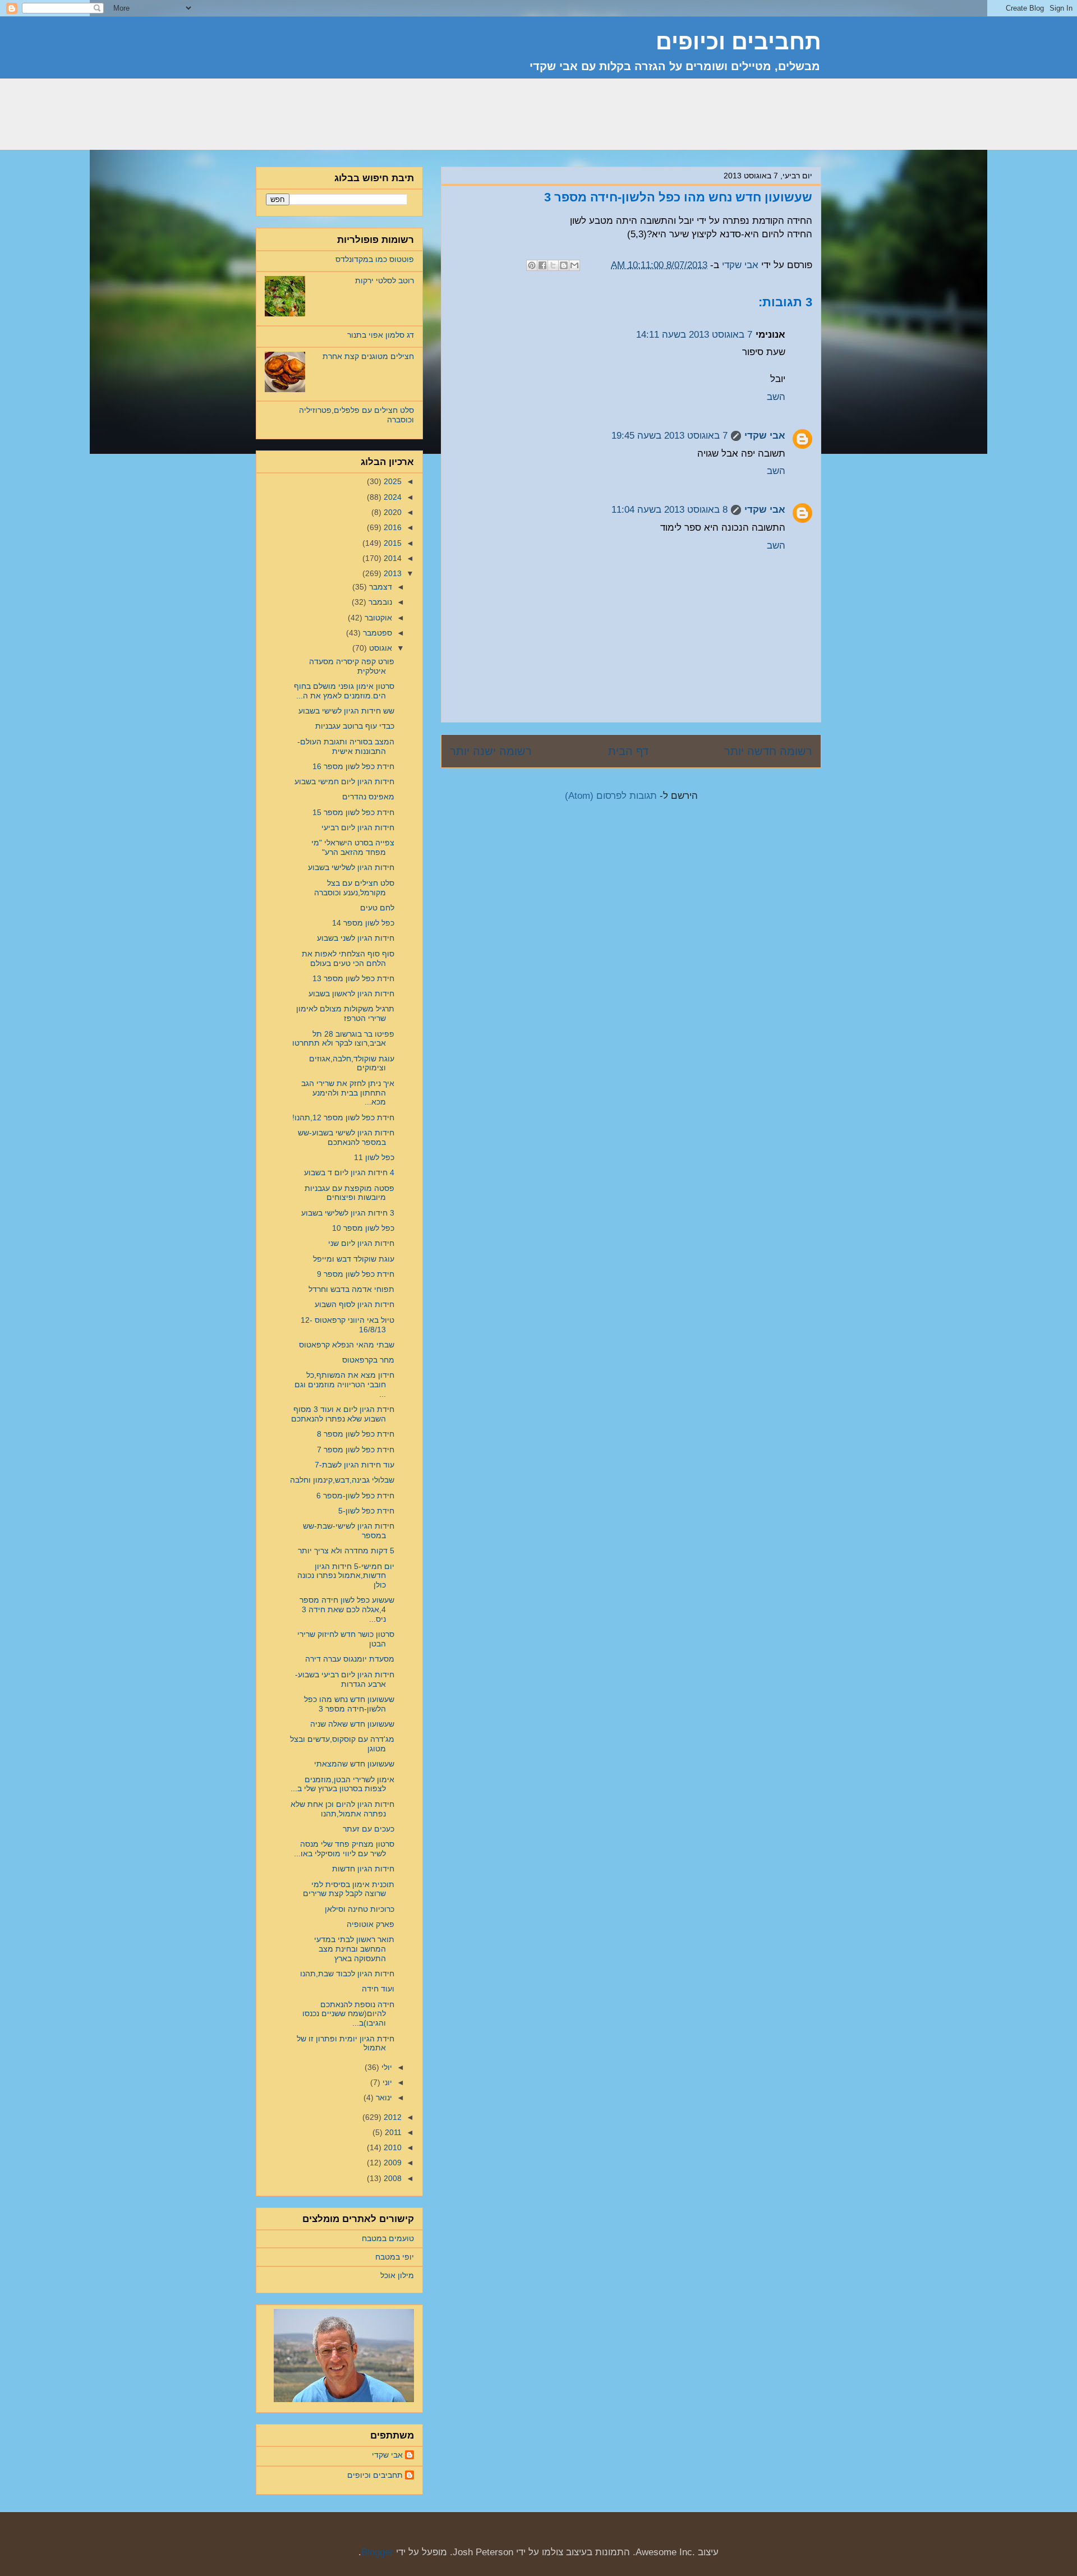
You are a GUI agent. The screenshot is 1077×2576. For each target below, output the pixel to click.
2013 (392, 573)
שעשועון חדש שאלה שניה (352, 1724)
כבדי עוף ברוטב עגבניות (355, 726)
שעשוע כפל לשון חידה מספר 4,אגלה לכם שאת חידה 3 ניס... (347, 1609)
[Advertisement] (617, 121)
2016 (392, 527)
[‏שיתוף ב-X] (553, 265)
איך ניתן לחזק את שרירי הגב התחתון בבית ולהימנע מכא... (348, 1093)
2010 (392, 2147)
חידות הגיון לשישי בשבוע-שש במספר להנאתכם (346, 1137)
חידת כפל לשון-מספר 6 (355, 1496)
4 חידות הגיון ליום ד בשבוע (349, 1172)
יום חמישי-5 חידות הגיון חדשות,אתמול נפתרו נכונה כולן (346, 1576)
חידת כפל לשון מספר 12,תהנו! (343, 1117)
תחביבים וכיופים (375, 2475)
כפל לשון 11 (374, 1157)
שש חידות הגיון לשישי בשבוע (346, 711)
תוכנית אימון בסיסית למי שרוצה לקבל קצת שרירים (349, 1889)
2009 (392, 2163)
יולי (386, 2067)
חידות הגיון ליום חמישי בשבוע (344, 781)
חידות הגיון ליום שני (361, 1243)
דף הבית (628, 751)
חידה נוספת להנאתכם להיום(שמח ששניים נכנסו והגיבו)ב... (348, 2014)
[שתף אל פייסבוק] (542, 265)
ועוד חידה (378, 1989)
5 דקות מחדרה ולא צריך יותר (346, 1551)
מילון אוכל (397, 2275)
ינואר (383, 2097)
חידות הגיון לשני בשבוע (356, 938)
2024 (392, 497)
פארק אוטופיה (370, 1924)
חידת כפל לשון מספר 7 (356, 1450)
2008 (392, 2178)
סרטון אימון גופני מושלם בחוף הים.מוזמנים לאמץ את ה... (344, 691)
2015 (392, 543)
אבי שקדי (765, 436)
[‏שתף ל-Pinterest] (532, 265)
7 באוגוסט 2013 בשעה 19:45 (669, 436)
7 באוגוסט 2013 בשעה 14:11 (694, 335)
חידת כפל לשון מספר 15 (353, 812)
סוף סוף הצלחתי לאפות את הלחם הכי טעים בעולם (348, 958)
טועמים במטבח (388, 2238)
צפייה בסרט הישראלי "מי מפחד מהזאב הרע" (353, 847)
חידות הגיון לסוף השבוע (355, 1304)
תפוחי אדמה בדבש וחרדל (351, 1289)
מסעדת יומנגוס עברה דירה (350, 1659)
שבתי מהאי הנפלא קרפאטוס (347, 1345)
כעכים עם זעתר (369, 1829)
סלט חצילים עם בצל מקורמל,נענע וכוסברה (354, 888)
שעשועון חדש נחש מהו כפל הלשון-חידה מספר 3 (349, 1704)
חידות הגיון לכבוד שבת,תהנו (347, 1974)
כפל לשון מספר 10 (363, 1228)
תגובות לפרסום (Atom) (611, 796)
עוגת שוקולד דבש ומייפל (354, 1259)
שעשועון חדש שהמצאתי (354, 1764)
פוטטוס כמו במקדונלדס (375, 259)
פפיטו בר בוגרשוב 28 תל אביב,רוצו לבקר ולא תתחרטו (343, 1039)
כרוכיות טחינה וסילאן (360, 1909)
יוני (386, 2082)
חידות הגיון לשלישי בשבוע (351, 867)
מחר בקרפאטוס (368, 1360)
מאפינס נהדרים (368, 797)
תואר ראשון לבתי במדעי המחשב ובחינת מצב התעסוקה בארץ (354, 1949)
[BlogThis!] (564, 265)
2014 (392, 558)
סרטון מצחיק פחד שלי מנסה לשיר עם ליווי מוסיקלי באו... (344, 1849)
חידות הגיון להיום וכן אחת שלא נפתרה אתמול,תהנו (342, 1809)
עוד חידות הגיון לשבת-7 (355, 1465)
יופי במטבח (395, 2257)
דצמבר (379, 587)
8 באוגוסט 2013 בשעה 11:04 (669, 510)
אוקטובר (377, 618)
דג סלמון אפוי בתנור (381, 335)
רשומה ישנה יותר (491, 751)
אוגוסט (379, 648)
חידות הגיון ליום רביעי (358, 827)
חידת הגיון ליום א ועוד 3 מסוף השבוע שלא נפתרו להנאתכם (343, 1414)
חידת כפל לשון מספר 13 (353, 978)
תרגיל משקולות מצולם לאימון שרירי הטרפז (345, 1013)
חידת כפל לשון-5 (366, 1511)
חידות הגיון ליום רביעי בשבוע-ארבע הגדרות (345, 1679)
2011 (392, 2132)
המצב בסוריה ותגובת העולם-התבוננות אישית (346, 746)
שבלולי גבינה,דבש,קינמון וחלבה (342, 1480)
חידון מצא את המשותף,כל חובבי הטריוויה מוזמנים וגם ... (344, 1384)
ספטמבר (376, 633)
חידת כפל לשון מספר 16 (353, 766)
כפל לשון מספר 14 (363, 923)
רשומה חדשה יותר (768, 751)
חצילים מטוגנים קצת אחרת (368, 356)
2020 (392, 512)
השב (776, 397)
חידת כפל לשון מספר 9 (356, 1274)
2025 (392, 481)
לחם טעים (377, 908)
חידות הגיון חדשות (363, 1869)
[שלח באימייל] (574, 265)
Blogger (377, 2552)
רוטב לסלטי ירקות (385, 280)
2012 (392, 2117)
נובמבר (379, 602)
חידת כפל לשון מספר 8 (356, 1434)
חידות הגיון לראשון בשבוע (351, 993)
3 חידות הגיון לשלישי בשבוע (348, 1213)
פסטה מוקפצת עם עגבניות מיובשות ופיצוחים (349, 1193)
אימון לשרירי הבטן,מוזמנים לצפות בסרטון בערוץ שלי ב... (342, 1784)
